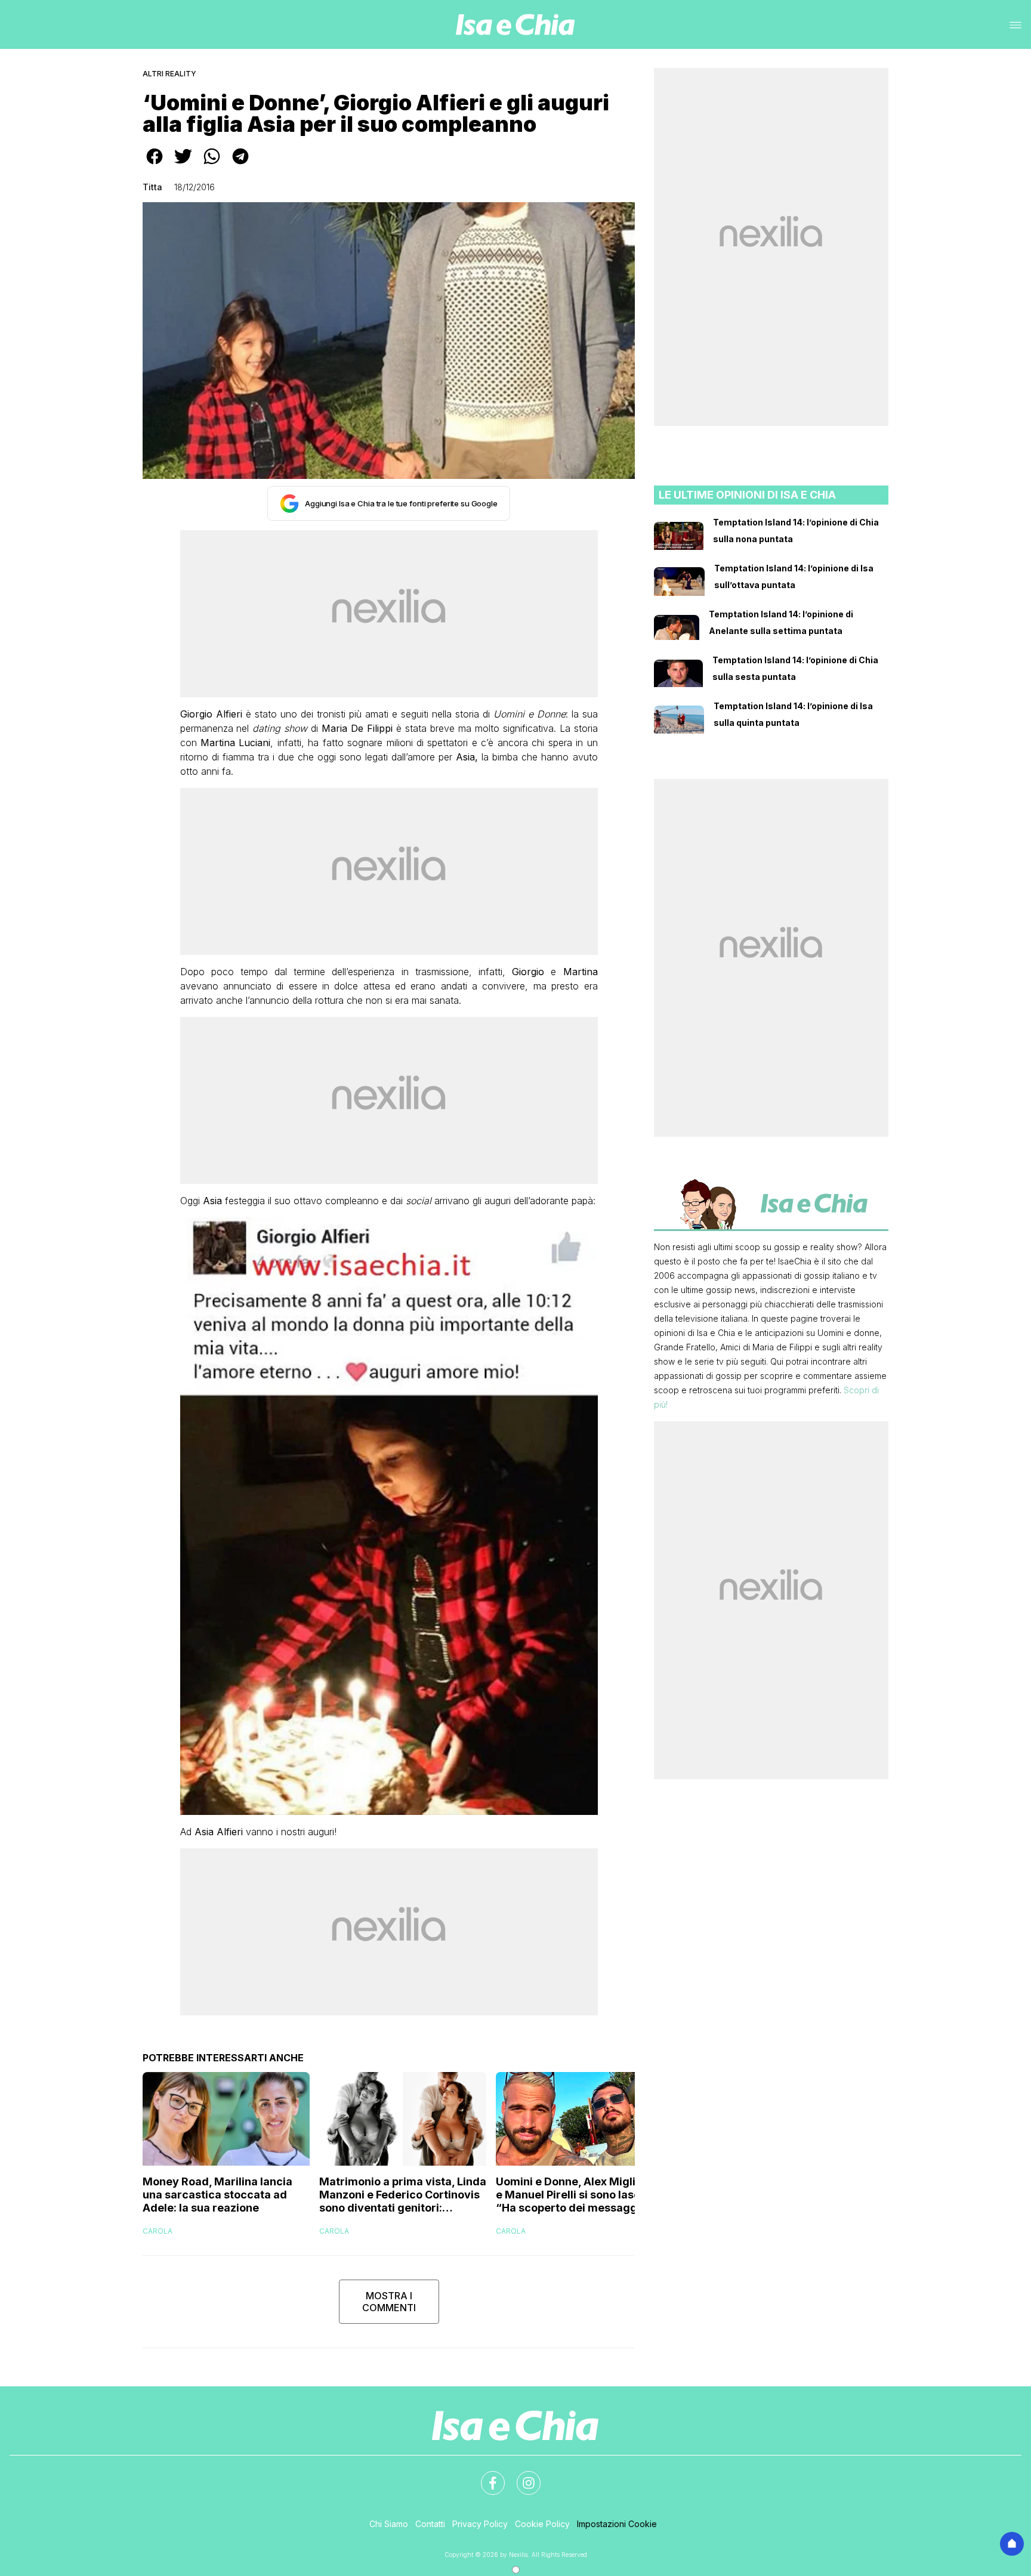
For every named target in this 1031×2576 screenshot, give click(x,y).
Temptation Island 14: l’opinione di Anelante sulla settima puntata (781, 622)
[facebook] (155, 165)
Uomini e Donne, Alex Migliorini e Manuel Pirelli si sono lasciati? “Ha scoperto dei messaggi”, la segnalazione (579, 2195)
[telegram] (240, 165)
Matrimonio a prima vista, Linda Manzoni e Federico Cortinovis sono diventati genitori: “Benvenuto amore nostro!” (403, 2195)
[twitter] (183, 165)
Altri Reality (169, 74)
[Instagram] (521, 2476)
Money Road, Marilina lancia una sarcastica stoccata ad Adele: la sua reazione (217, 2195)
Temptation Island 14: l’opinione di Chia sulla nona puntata (796, 531)
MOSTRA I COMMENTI (389, 2302)
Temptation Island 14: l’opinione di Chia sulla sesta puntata (795, 668)
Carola (158, 2231)
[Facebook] (486, 2476)
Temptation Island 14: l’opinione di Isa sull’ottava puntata (794, 576)
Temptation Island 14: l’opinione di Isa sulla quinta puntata (793, 714)
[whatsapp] (212, 165)
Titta (152, 187)
